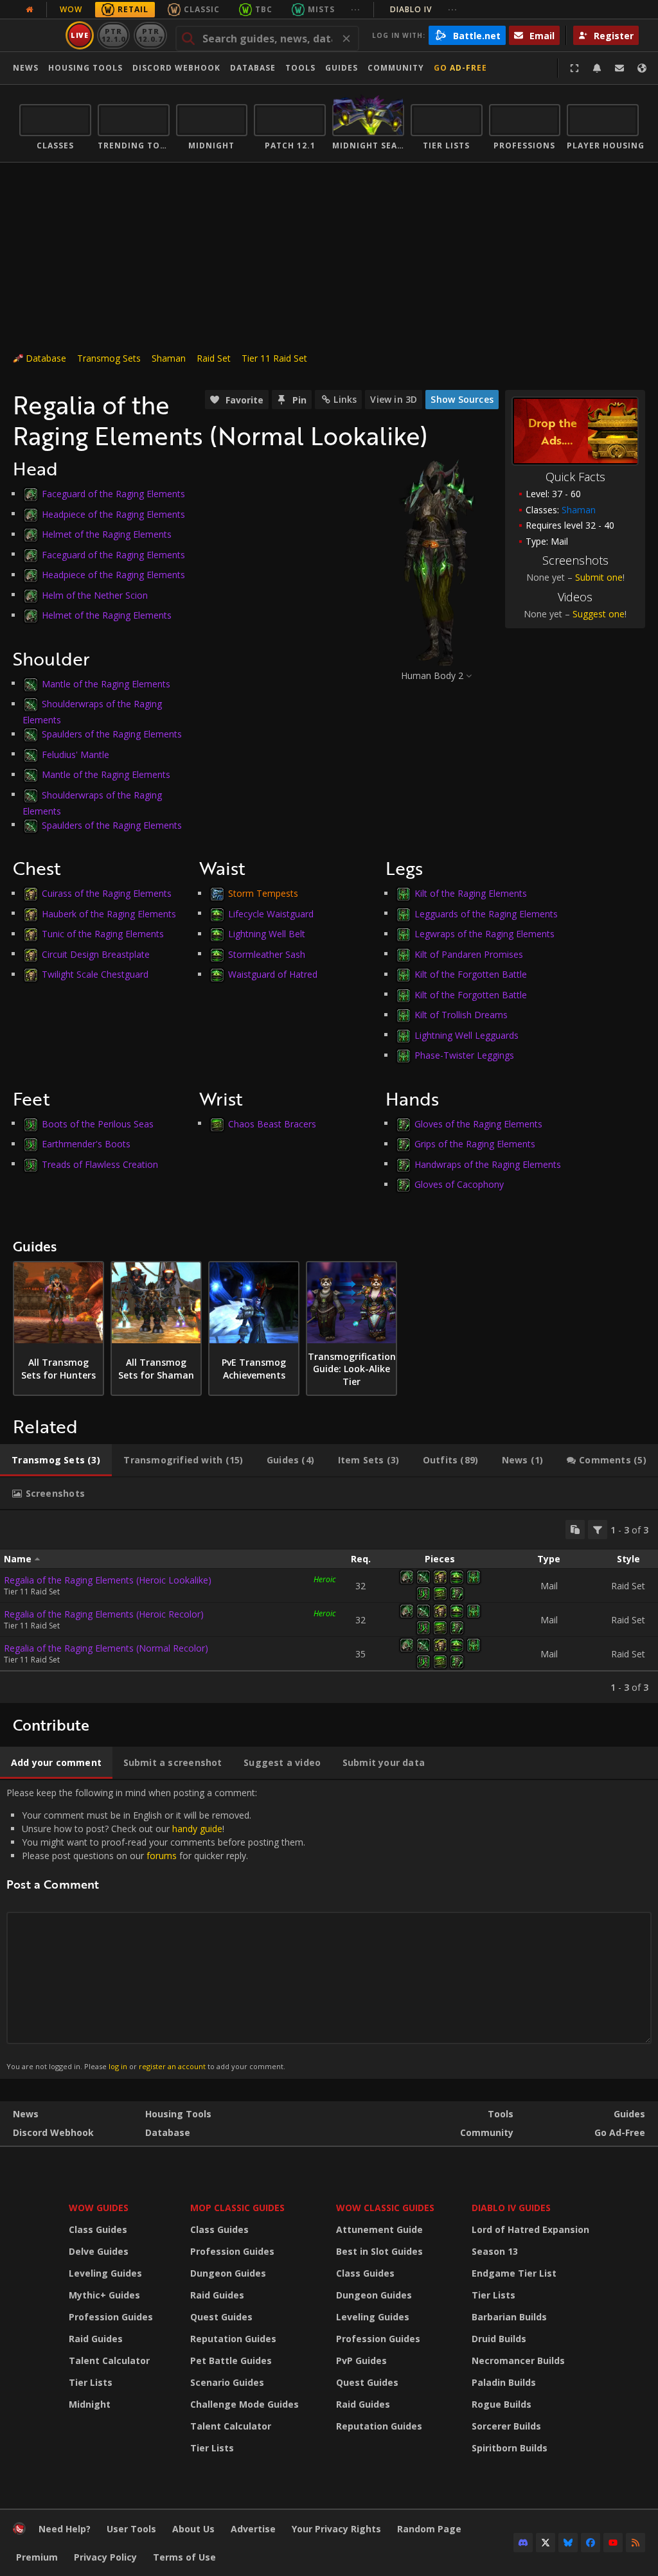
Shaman (169, 358)
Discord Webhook (176, 68)
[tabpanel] (329, 1607)
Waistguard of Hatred (273, 974)
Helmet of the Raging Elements (107, 534)
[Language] (642, 68)
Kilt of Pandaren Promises (469, 954)
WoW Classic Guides (385, 2208)
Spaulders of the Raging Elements (112, 734)
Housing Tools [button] (85, 68)
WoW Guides (99, 2208)
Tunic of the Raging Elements (103, 934)
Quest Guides (221, 2317)
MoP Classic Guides (237, 2208)
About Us (193, 2529)
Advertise (253, 2529)
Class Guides (98, 2229)
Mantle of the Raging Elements (106, 683)
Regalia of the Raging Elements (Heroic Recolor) (104, 1614)
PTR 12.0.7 (150, 35)
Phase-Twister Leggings (464, 1055)
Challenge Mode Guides (245, 2404)
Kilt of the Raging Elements (471, 893)
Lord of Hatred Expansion (530, 2229)
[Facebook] (591, 2543)
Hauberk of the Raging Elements (109, 913)
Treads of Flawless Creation (100, 1164)
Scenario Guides (227, 2382)
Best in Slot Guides (379, 2251)
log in (118, 2066)
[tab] (56, 1460)
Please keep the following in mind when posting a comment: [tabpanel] (156, 1929)
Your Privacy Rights (336, 2529)
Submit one (599, 577)
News (26, 68)
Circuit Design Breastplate (96, 954)
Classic (202, 9)
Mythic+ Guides (104, 2295)
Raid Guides (96, 2339)
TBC (264, 9)
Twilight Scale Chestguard (95, 974)
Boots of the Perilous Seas (98, 1123)
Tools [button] (300, 68)
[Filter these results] (598, 1530)
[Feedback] (619, 68)
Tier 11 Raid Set (274, 358)
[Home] (19, 2531)
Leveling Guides (105, 2273)
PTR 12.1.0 (113, 35)
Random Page (429, 2529)
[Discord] (523, 2543)
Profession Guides (111, 2317)
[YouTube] (613, 2543)
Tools (501, 2114)
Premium (37, 2557)
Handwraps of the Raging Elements (488, 1164)
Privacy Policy (105, 2557)
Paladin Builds (504, 2382)
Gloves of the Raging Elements (478, 1123)
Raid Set (214, 358)
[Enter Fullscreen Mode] (574, 68)
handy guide (197, 1829)
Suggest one (599, 614)
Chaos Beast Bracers (272, 1123)
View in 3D (394, 399)
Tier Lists (91, 2382)
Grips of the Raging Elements (475, 1144)
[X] (546, 2543)
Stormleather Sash (267, 954)
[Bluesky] (568, 2543)
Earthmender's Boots (86, 1144)
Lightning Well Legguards (467, 1035)
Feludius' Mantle (76, 754)
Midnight (90, 2404)
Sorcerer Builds (506, 2426)
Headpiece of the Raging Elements (113, 514)
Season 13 (495, 2251)
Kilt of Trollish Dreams (461, 1015)
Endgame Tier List (514, 2273)
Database (253, 68)
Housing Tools (178, 2114)
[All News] (30, 10)
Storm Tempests (263, 893)
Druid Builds (499, 2339)
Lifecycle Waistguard (271, 913)
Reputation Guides (233, 2339)
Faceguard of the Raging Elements (113, 494)
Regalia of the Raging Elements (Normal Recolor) (106, 1648)
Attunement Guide (379, 2229)
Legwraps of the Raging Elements (485, 934)
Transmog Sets (109, 358)
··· (356, 9)
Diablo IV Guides (511, 2208)
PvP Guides (361, 2360)
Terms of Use (184, 2557)
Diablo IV (424, 9)
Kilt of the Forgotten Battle (471, 974)
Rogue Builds (502, 2404)
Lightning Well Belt (267, 934)
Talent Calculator (109, 2360)
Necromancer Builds (518, 2360)
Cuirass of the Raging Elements (107, 893)
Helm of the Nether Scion (95, 595)
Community (396, 68)
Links (345, 399)
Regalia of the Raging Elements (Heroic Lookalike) (108, 1580)
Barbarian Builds (509, 2317)
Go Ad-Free (460, 68)
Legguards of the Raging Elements (486, 913)
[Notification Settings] (597, 68)
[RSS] (636, 2543)
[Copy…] (575, 1530)
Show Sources (462, 399)
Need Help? (65, 2529)
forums (162, 1856)
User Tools (131, 2529)
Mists (321, 9)
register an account (172, 2066)
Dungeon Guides (228, 2273)
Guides (342, 68)
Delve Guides (99, 2251)
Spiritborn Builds (510, 2448)
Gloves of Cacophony (459, 1184)
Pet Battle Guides (231, 2360)
